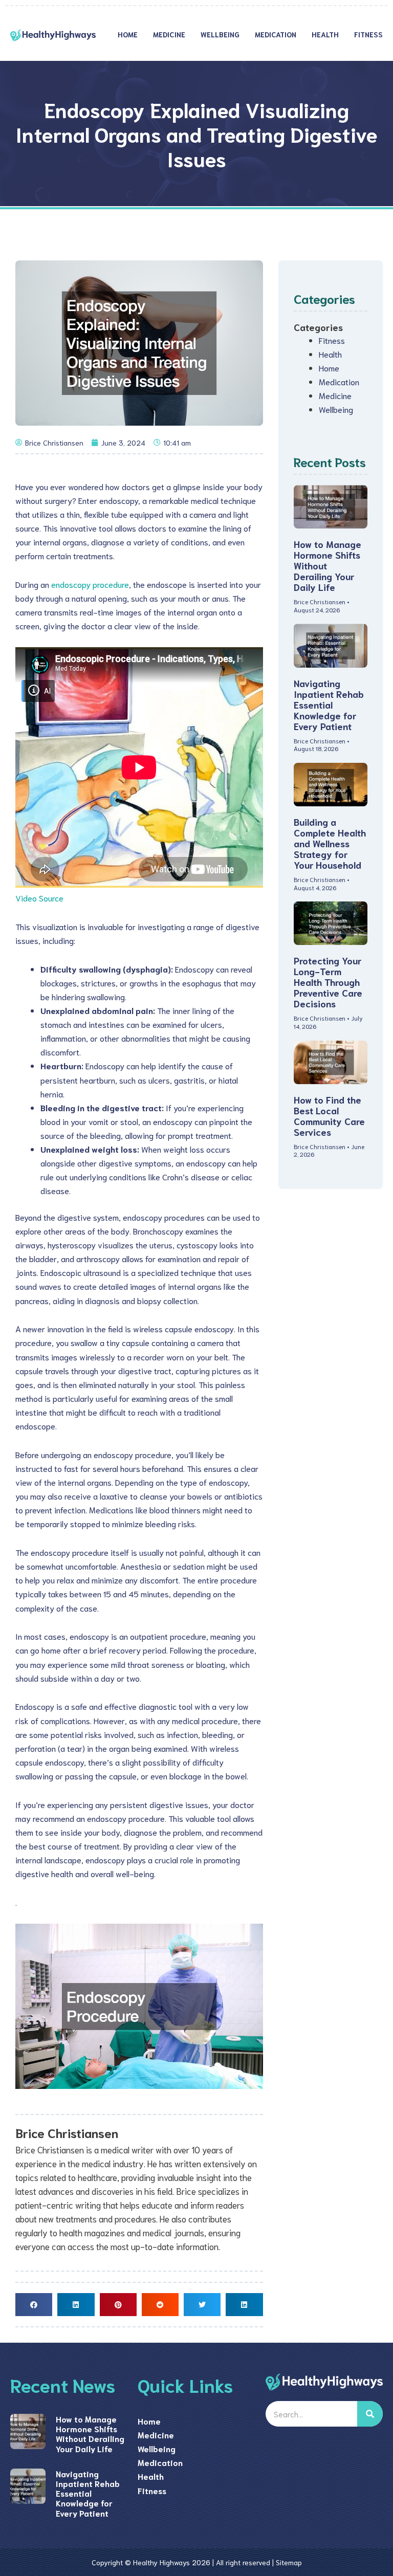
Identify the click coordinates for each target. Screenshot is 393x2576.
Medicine (169, 34)
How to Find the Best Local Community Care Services (329, 1116)
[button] (34, 2305)
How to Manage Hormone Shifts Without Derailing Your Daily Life (90, 2434)
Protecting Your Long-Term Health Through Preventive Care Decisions (328, 982)
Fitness (368, 34)
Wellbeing (220, 34)
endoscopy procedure (90, 584)
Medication (276, 34)
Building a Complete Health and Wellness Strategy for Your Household (330, 843)
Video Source (39, 898)
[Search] (370, 2414)
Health (325, 34)
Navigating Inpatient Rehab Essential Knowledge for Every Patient (329, 704)
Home (128, 34)
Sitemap (289, 2562)
